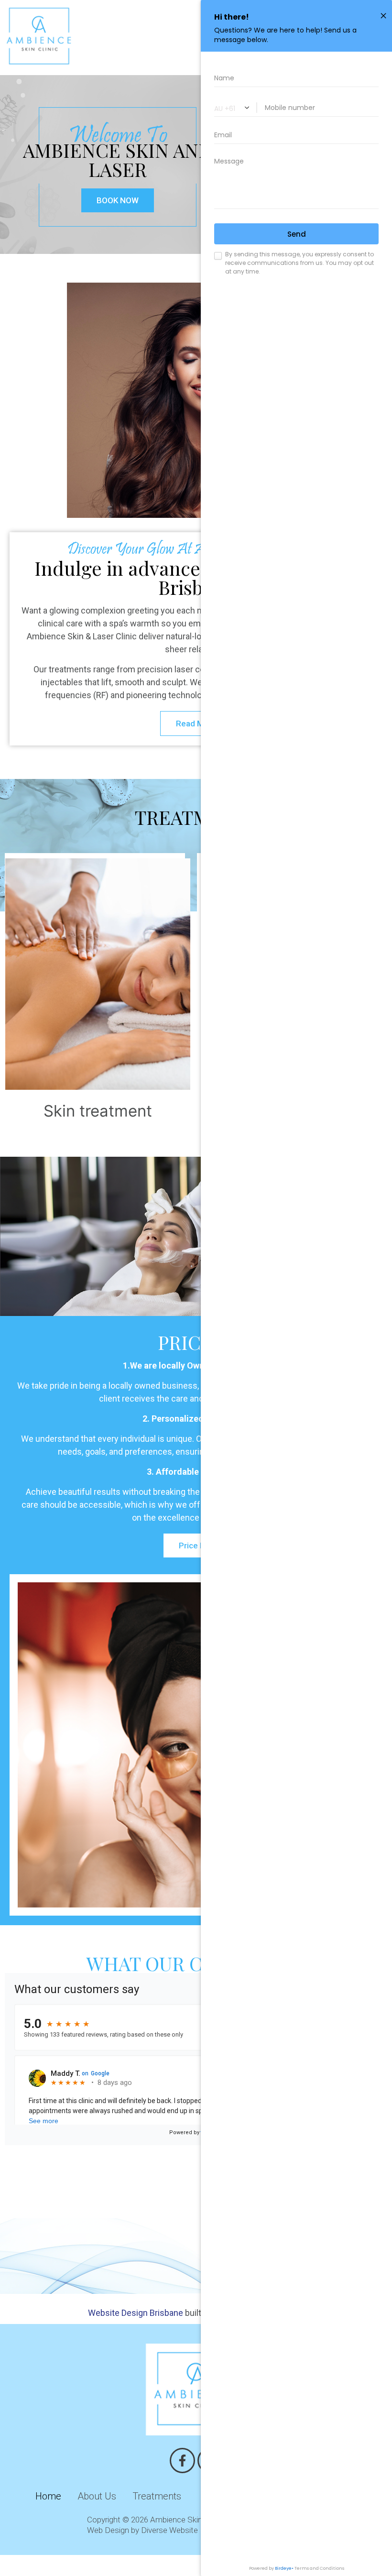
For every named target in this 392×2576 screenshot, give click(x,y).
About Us (97, 2496)
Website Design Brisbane (136, 2313)
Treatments (157, 2496)
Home (48, 2496)
